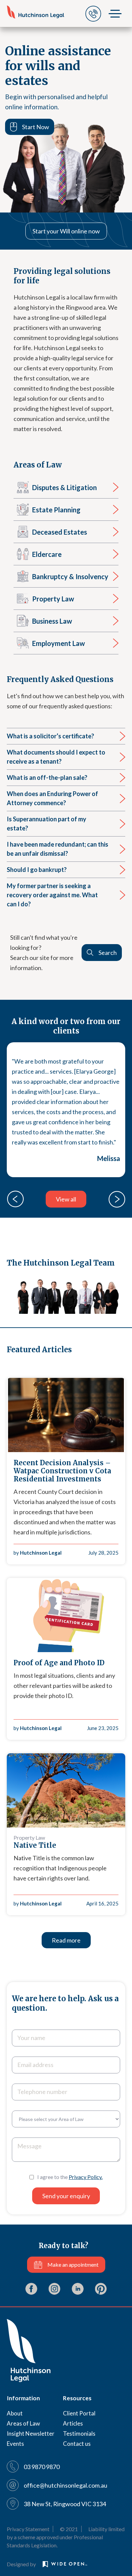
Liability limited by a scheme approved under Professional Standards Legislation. (66, 2537)
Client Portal (79, 2413)
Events (15, 2444)
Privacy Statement (28, 2529)
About (15, 2413)
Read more (66, 1940)
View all (66, 1199)
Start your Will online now (66, 231)
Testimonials (79, 2433)
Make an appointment (73, 2264)
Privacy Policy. (86, 2177)
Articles (73, 2423)
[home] (36, 12)
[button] (15, 1199)
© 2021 (69, 2529)
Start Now (36, 127)
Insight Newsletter (31, 2433)
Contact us (77, 2444)
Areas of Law (23, 2423)
